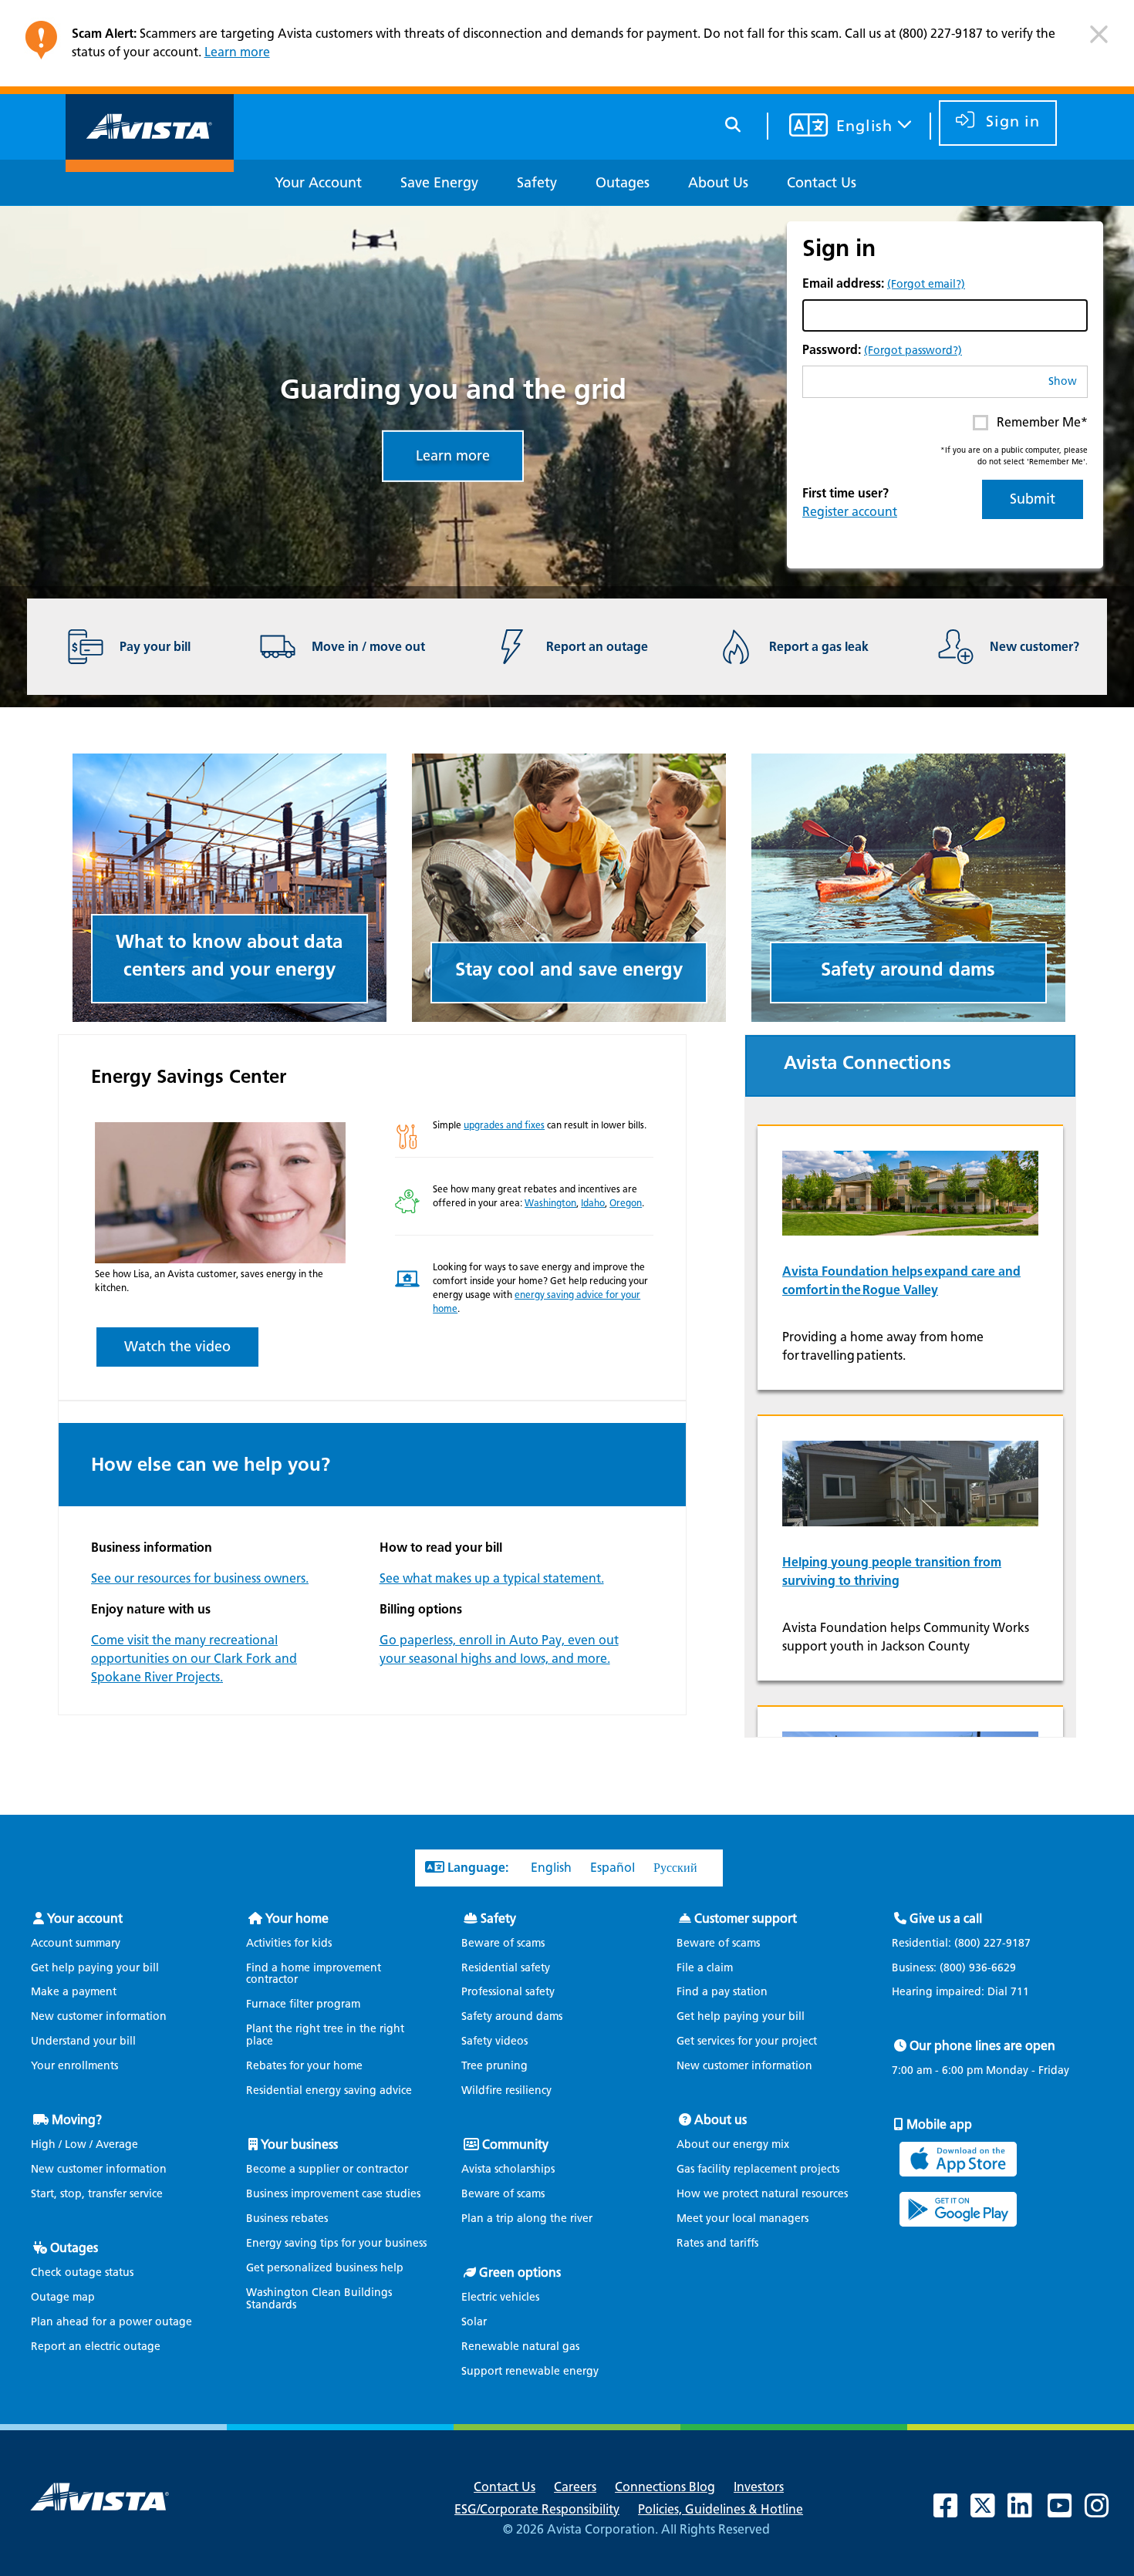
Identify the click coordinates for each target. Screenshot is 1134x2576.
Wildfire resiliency (506, 2090)
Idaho (593, 1203)
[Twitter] (991, 2512)
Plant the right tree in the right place (325, 2035)
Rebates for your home (304, 2066)
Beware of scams (503, 1943)
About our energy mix (733, 2144)
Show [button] (1063, 381)
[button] (1099, 40)
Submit (1033, 499)
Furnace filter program (303, 2004)
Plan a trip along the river (527, 2219)
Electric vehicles (500, 2297)
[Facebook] (953, 2512)
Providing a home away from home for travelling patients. (883, 1346)
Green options (520, 2273)
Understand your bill (83, 2041)
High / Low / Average (84, 2144)
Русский (675, 1868)
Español (613, 1868)
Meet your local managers (742, 2219)
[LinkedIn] (1028, 2512)
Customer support (746, 1919)
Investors (759, 2487)
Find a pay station (722, 1992)
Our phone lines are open (982, 2046)
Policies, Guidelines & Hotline (721, 2509)
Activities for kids (289, 1943)
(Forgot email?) (926, 284)
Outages (74, 2248)
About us (721, 2120)
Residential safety (506, 1968)
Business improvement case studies (333, 2194)
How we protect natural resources (762, 2194)
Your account (85, 1919)
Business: (954, 1968)
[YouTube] (1068, 2512)
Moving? (77, 2120)
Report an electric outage (96, 2347)
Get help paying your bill (95, 1968)
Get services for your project (747, 2041)
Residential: (961, 1944)
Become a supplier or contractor (327, 2169)
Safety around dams (512, 2016)
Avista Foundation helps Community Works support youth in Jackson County (906, 1637)
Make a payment (74, 1992)
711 (1020, 1992)
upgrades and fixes (504, 1125)
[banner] (567, 47)
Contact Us (505, 2487)
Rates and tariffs (717, 2243)
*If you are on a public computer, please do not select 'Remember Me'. (1014, 456)
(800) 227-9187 (991, 1943)
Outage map (63, 2297)
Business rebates (287, 2219)
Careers (575, 2487)
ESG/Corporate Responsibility (537, 2509)
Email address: (884, 283)
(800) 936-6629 (976, 1968)
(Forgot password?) (913, 351)
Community (515, 2144)
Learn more (237, 52)
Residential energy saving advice (329, 2090)
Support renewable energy (530, 2371)
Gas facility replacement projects (758, 2169)
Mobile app (939, 2124)
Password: (882, 350)
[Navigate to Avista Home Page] (150, 158)
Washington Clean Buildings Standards (319, 2299)
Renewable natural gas (520, 2347)
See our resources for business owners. (200, 1578)
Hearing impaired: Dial (960, 1992)
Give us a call (946, 1919)
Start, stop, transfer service (97, 2194)
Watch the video (177, 1347)
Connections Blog (665, 2487)
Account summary (76, 1943)
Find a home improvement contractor (314, 1974)
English (551, 1868)
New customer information (99, 2016)
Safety (498, 1919)
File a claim (705, 1968)
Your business (299, 2144)
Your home (297, 1919)
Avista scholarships (508, 2169)
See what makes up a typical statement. (492, 1578)
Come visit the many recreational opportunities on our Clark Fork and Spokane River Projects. (194, 1659)
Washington (550, 1203)
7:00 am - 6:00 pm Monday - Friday (980, 2071)
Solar (474, 2322)
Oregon (626, 1203)
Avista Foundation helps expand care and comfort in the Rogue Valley (901, 1281)
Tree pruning (494, 2066)
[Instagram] (1105, 2512)
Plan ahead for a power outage (111, 2322)
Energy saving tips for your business (336, 2243)
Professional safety (508, 1992)
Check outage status (82, 2273)
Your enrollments (74, 2066)
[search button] (733, 122)
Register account (850, 512)
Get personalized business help (325, 2268)
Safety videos (494, 2041)
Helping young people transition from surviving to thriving (892, 1571)
